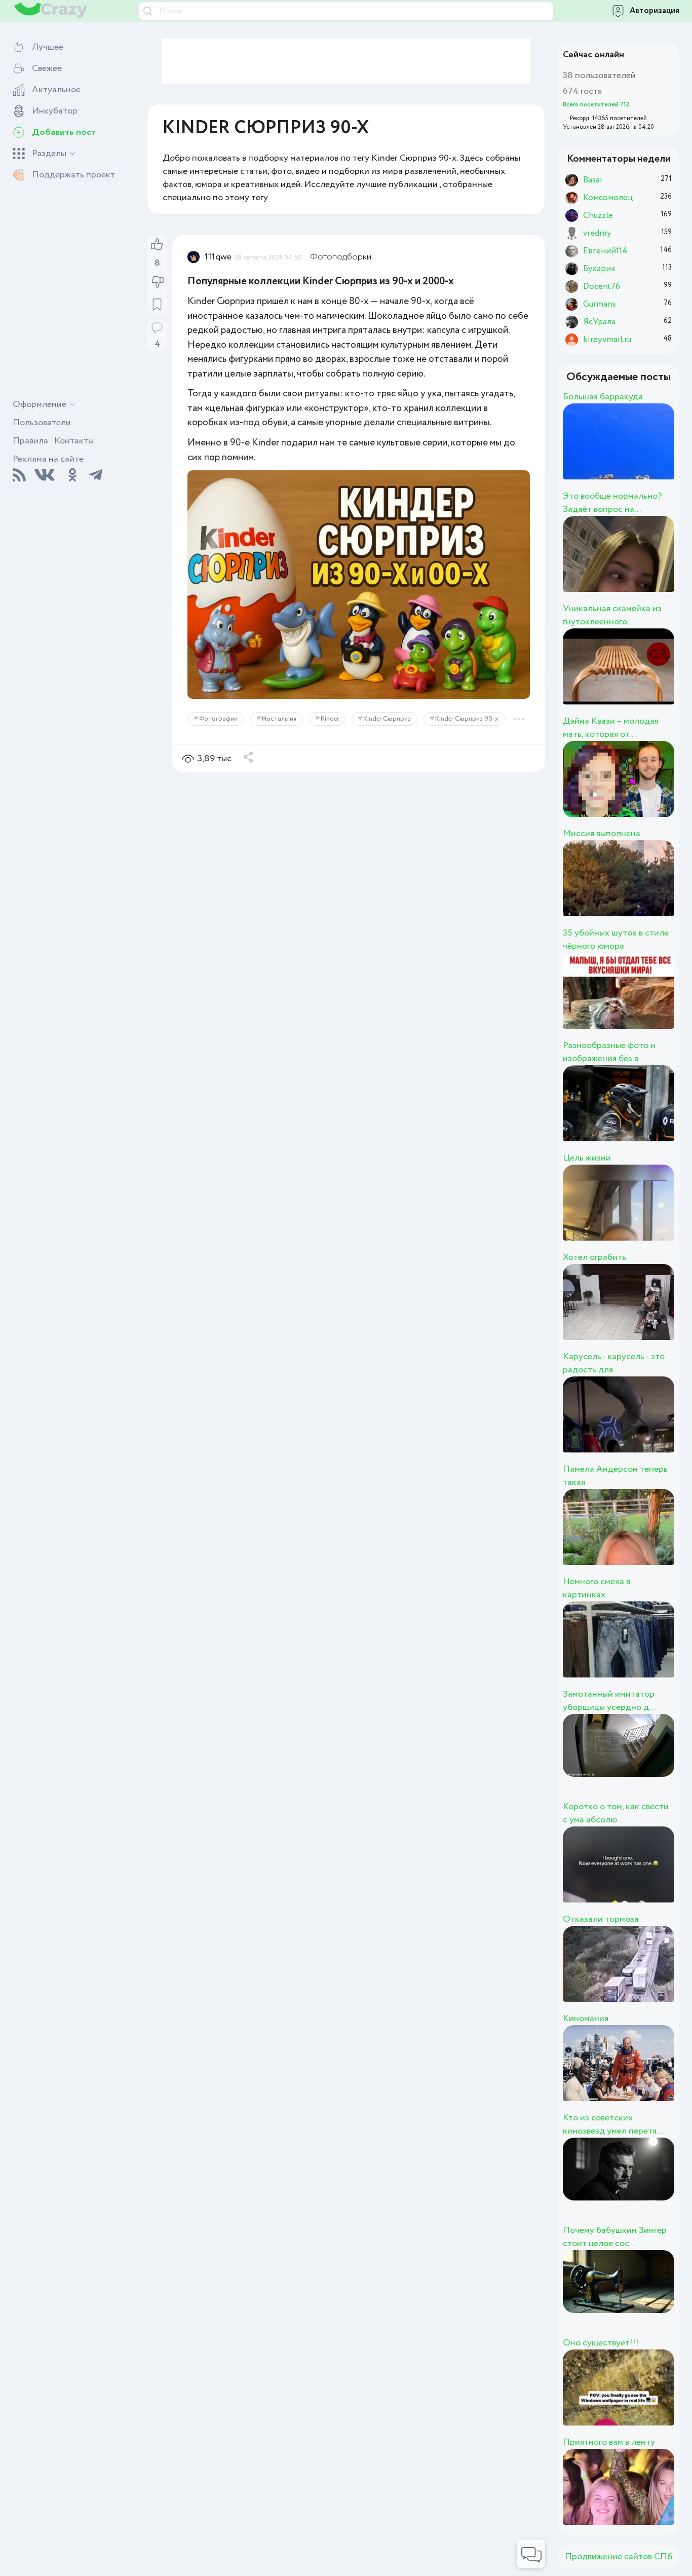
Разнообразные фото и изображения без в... (609, 1052)
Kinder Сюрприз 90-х (467, 719)
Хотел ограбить (594, 1257)
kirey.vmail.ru (665, 453)
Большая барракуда (603, 397)
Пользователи (42, 423)
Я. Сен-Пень (661, 1214)
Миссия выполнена (602, 834)
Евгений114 (656, 2498)
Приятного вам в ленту (609, 2442)
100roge (636, 889)
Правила (30, 441)
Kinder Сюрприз (387, 719)
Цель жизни (587, 1158)
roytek (626, 565)
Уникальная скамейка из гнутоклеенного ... (612, 615)
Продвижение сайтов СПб (619, 2557)
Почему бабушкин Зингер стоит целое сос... (615, 2237)
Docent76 (647, 1651)
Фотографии (218, 719)
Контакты (74, 441)
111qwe (218, 257)
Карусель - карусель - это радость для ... (614, 1363)
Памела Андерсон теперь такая (615, 1476)
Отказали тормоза (601, 1919)
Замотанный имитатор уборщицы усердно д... (609, 1701)
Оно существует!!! (601, 2343)
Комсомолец (665, 1002)
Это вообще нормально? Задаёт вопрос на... (612, 503)
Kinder (330, 719)
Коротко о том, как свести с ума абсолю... (616, 1813)
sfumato (637, 1538)
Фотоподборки (341, 257)
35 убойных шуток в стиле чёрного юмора (616, 940)
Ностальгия (279, 719)
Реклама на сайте (48, 459)
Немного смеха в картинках (597, 1588)
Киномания (586, 2019)
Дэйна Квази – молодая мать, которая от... (611, 728)
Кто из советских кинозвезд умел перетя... (613, 2124)
